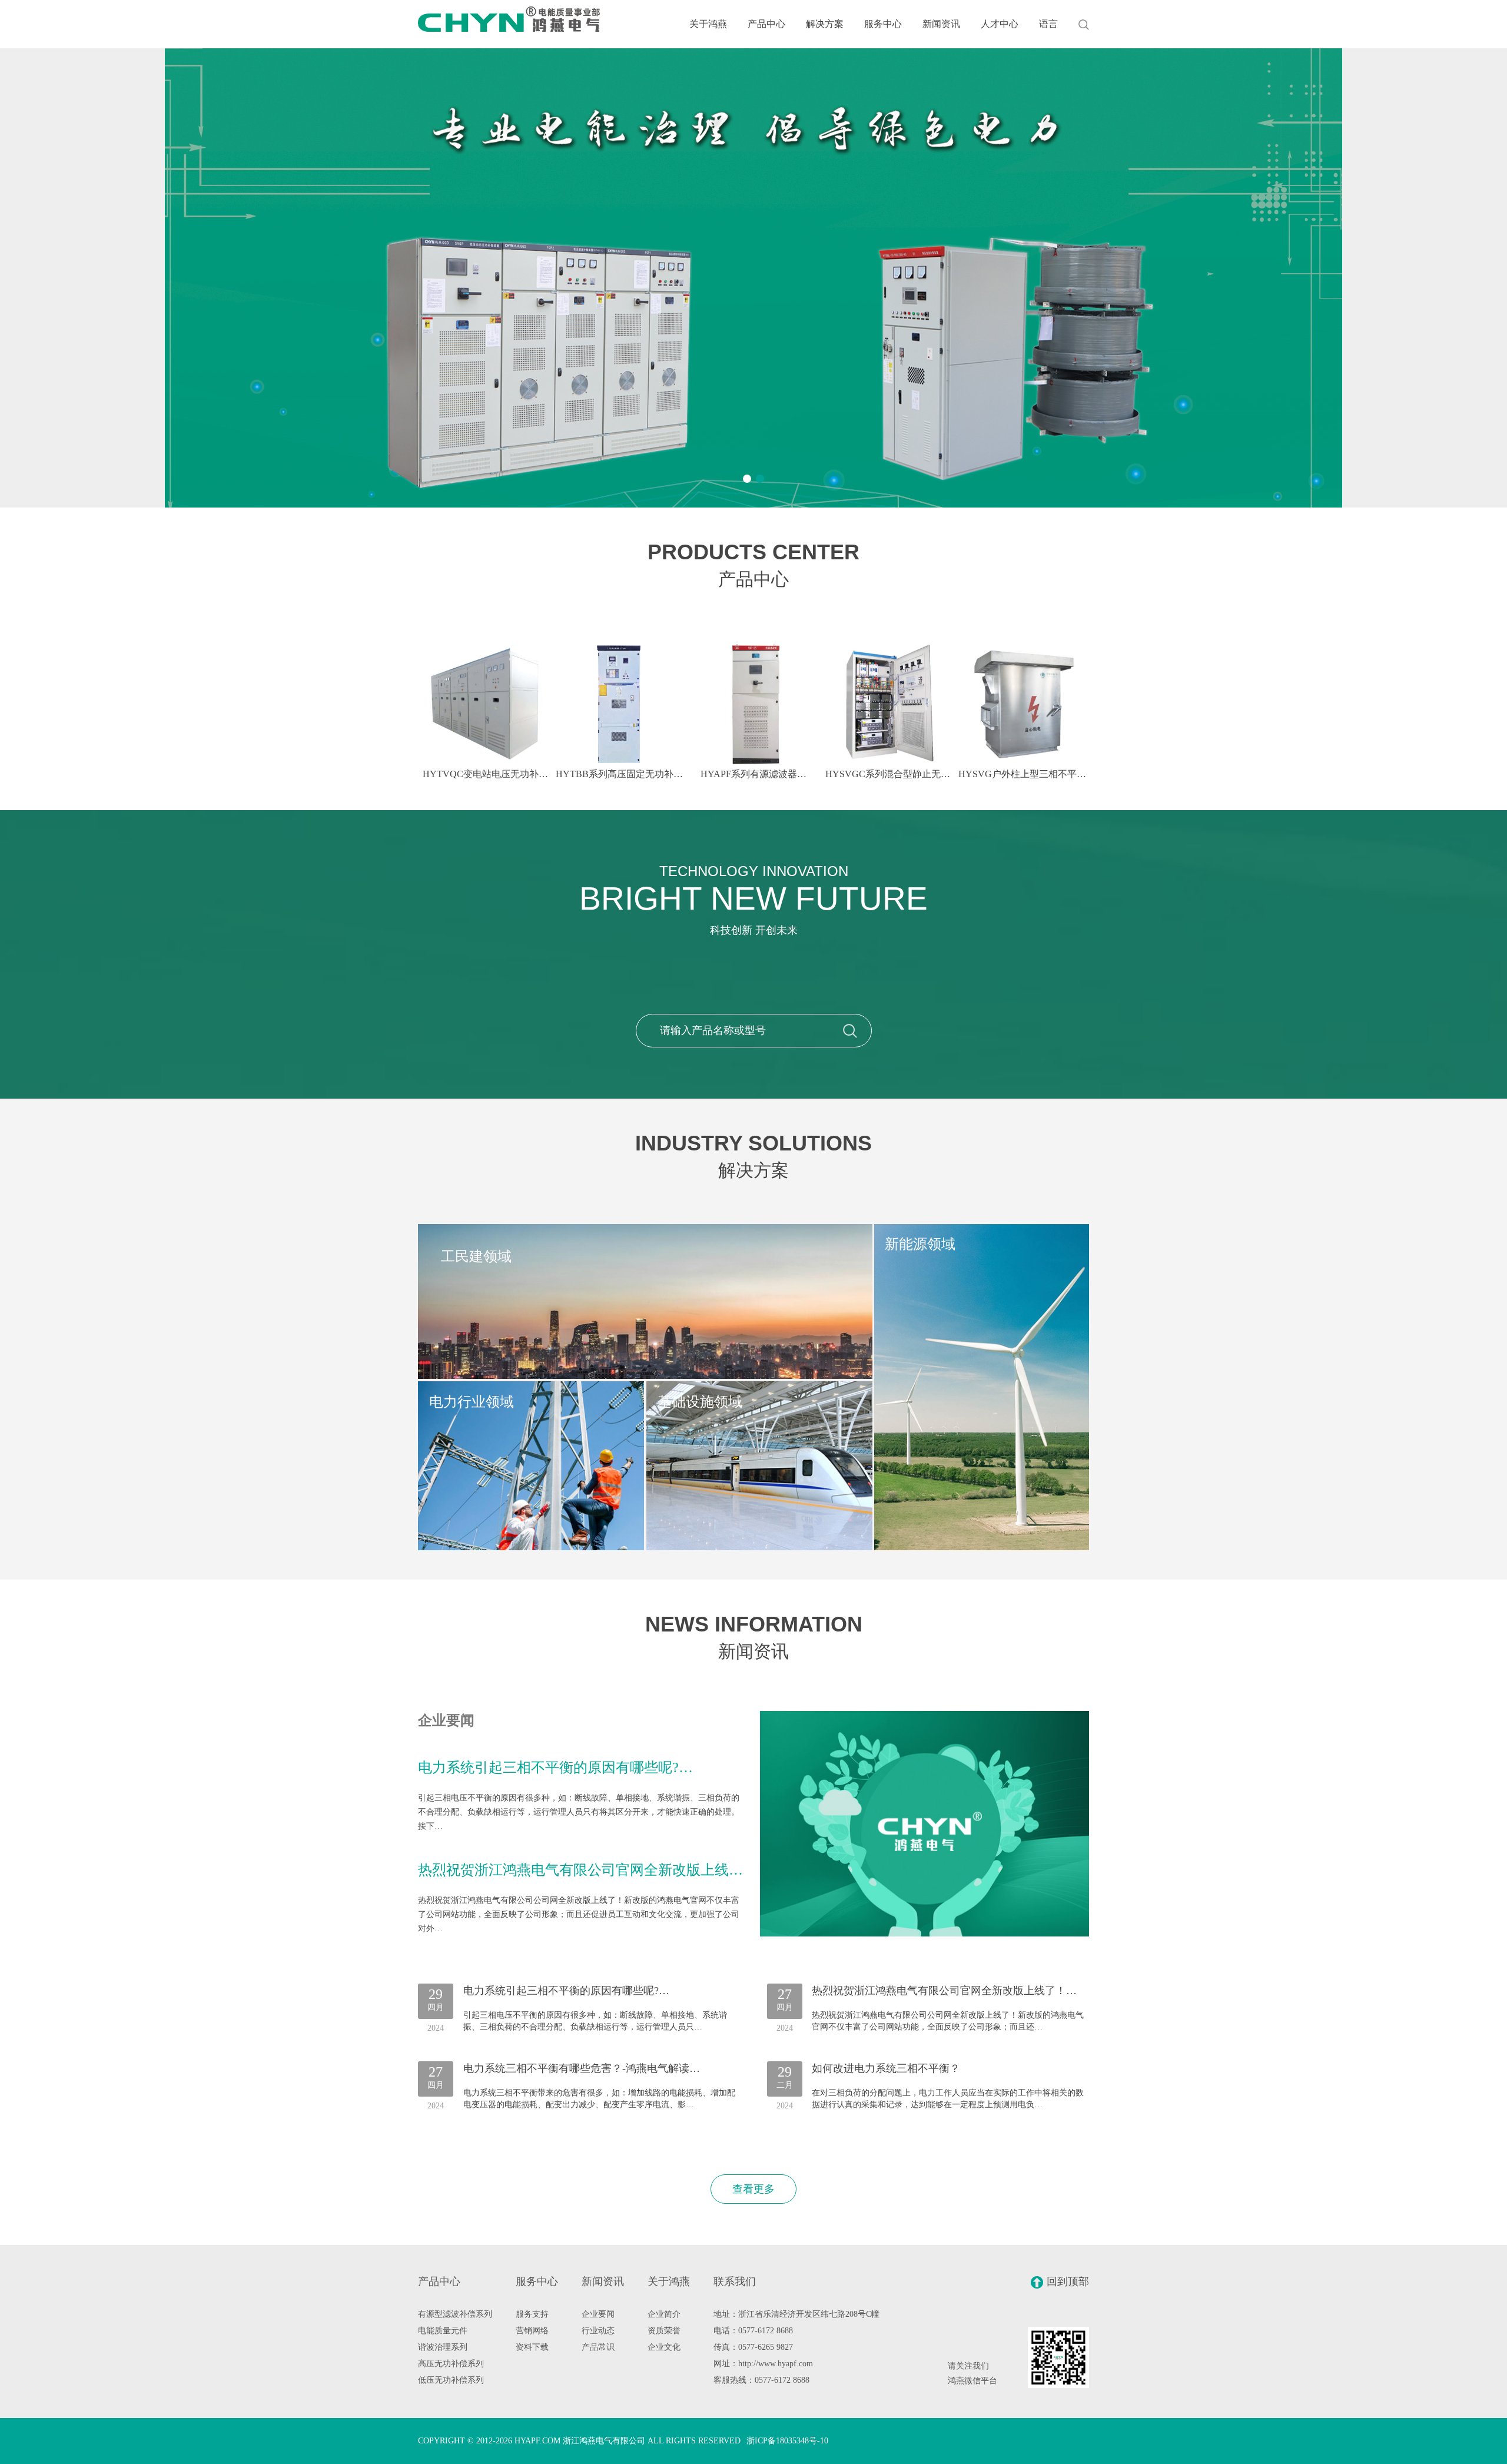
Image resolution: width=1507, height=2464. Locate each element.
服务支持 (532, 2314)
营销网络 (532, 2331)
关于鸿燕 (708, 24)
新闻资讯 (941, 24)
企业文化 (664, 2347)
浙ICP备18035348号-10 (787, 2441)
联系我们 (735, 2281)
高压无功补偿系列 (451, 2364)
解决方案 (825, 24)
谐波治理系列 (443, 2347)
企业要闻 (598, 2314)
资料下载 (532, 2347)
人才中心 (1000, 24)
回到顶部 (1068, 2281)
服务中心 (883, 24)
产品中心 (766, 24)
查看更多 (753, 2189)
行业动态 (598, 2331)
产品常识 (598, 2347)
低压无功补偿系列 (451, 2380)
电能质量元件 (443, 2331)
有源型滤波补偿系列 (455, 2314)
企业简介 (664, 2314)
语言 (1048, 24)
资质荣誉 (664, 2331)
